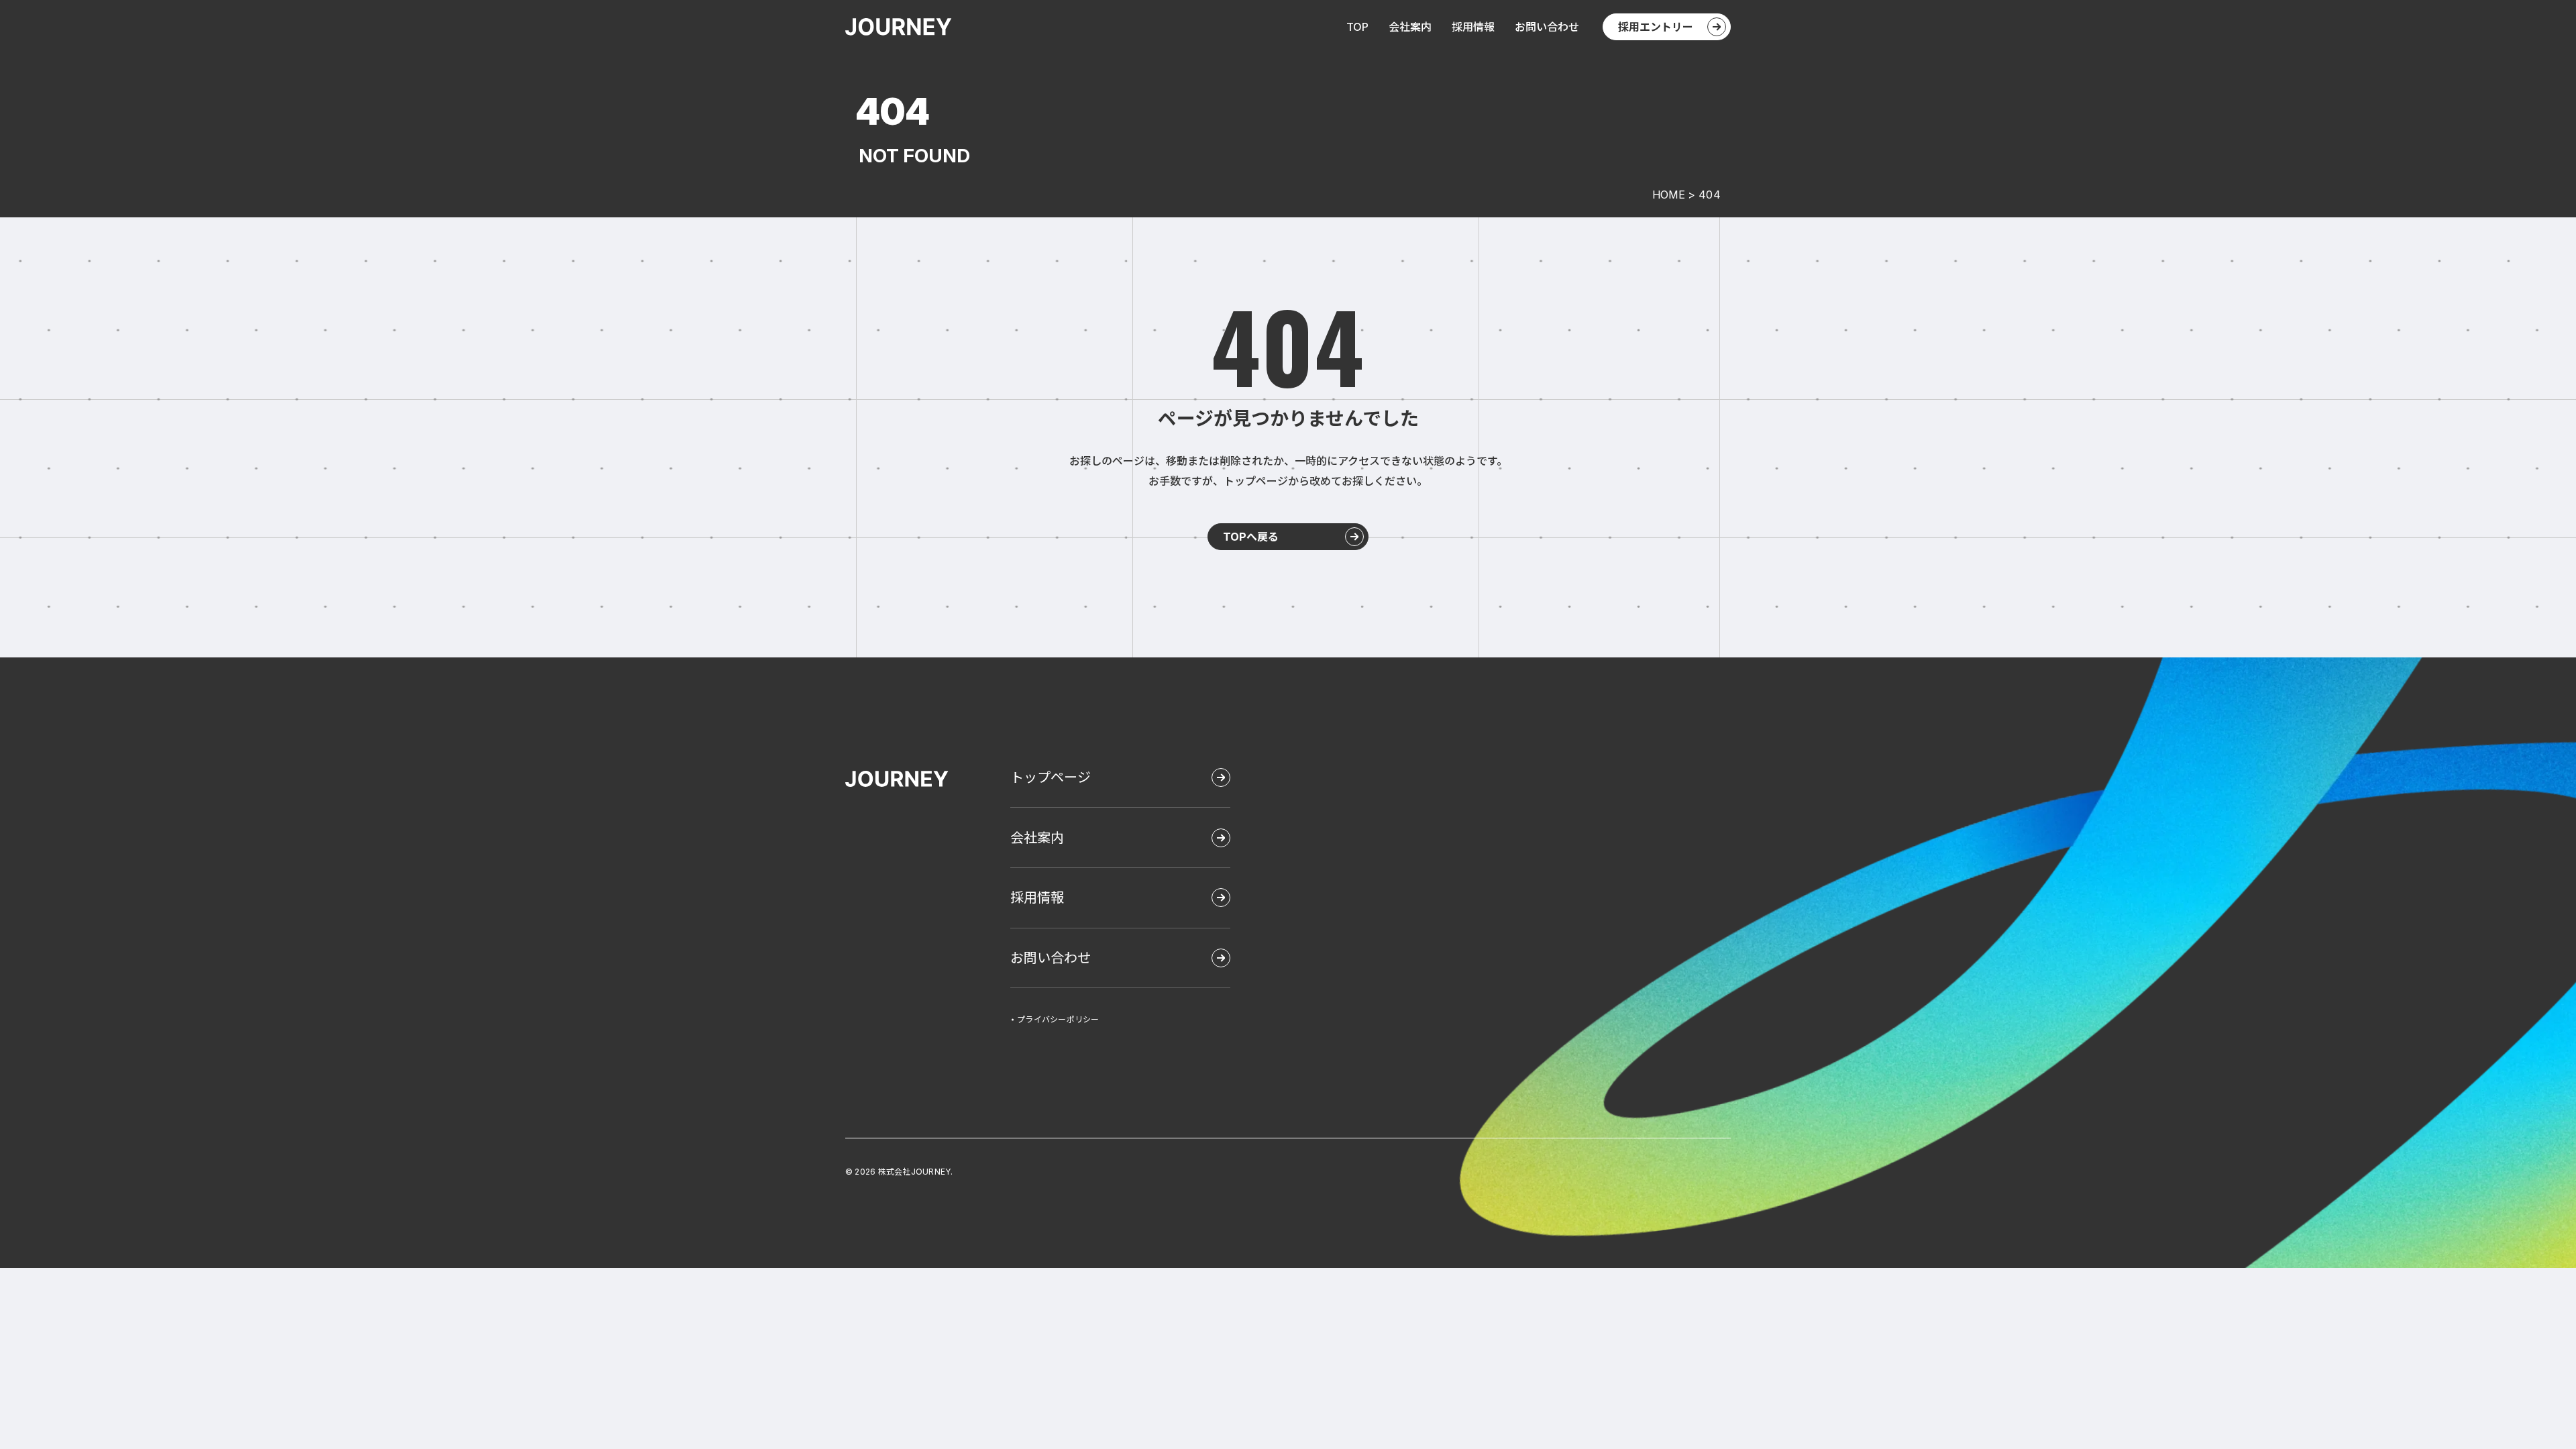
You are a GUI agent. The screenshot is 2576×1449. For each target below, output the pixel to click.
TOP (1357, 27)
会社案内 (1410, 27)
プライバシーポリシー (1058, 1020)
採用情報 (1473, 27)
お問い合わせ (1547, 27)
